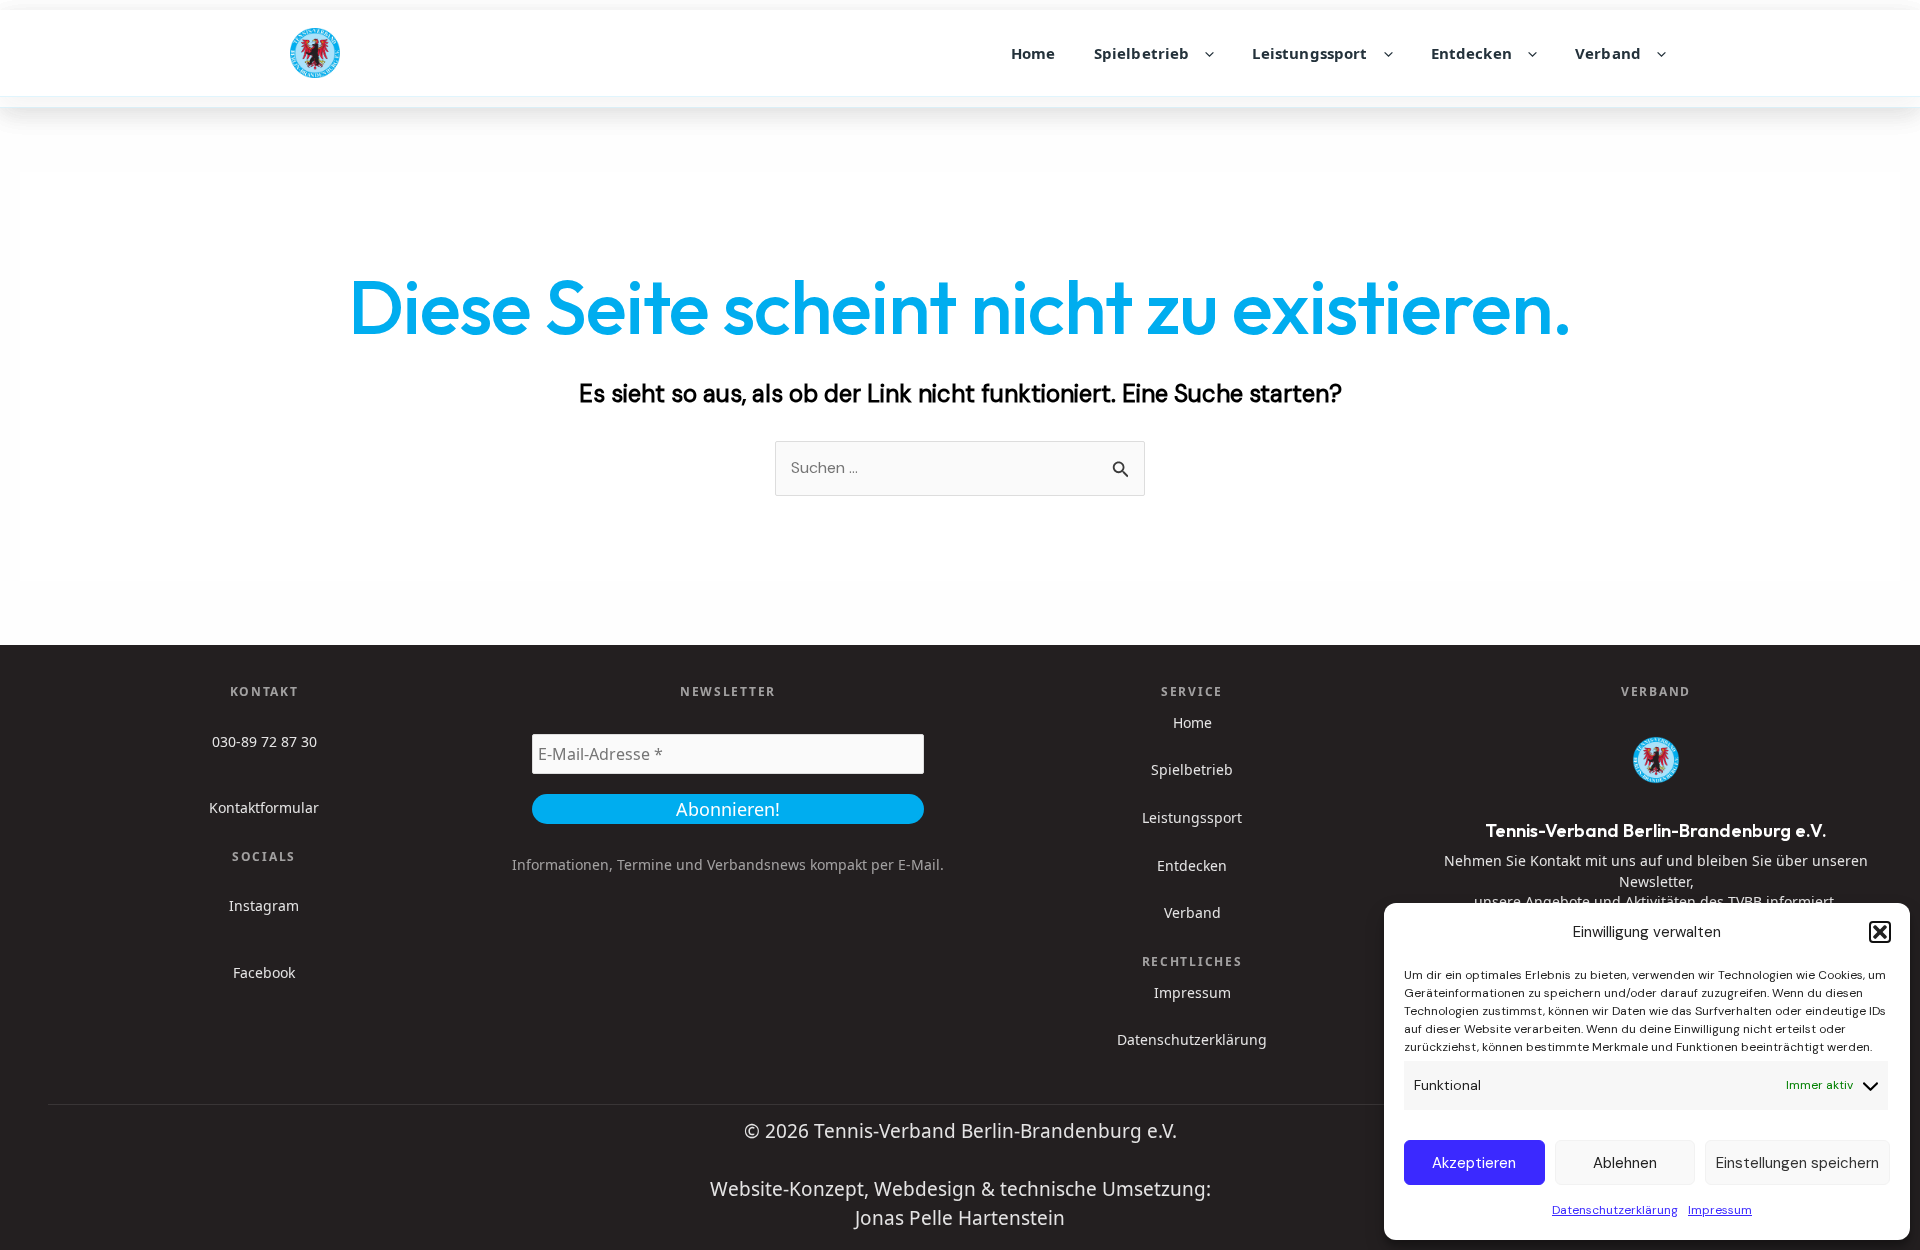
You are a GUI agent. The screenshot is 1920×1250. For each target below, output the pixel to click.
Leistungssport (1309, 53)
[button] (1880, 932)
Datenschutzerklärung (1615, 1210)
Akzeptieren (1474, 1163)
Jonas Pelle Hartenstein (960, 1218)
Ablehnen (1625, 1163)
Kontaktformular (264, 807)
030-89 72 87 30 (264, 741)
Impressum (1720, 1210)
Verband (1608, 53)
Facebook (264, 972)
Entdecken (1471, 53)
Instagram (264, 905)
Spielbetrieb (1142, 53)
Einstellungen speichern (1797, 1163)
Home (1033, 53)
